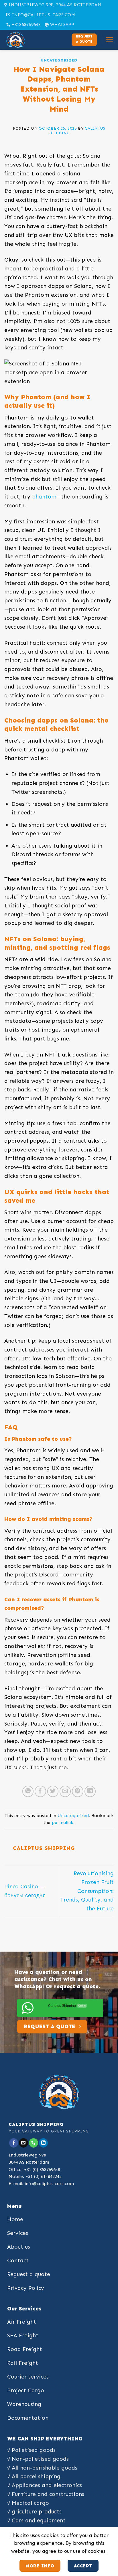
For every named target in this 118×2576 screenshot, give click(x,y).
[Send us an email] (23, 2143)
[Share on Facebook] (40, 1791)
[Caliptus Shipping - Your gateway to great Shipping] (33, 40)
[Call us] (34, 2143)
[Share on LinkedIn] (90, 1791)
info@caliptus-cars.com (49, 2184)
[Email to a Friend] (65, 1791)
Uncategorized (59, 60)
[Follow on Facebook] (14, 2143)
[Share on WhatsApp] (28, 1791)
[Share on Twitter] (53, 1791)
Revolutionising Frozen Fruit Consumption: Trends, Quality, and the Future (87, 1891)
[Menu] (110, 40)
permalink (63, 1823)
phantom (44, 497)
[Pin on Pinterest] (78, 1791)
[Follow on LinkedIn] (44, 2143)
